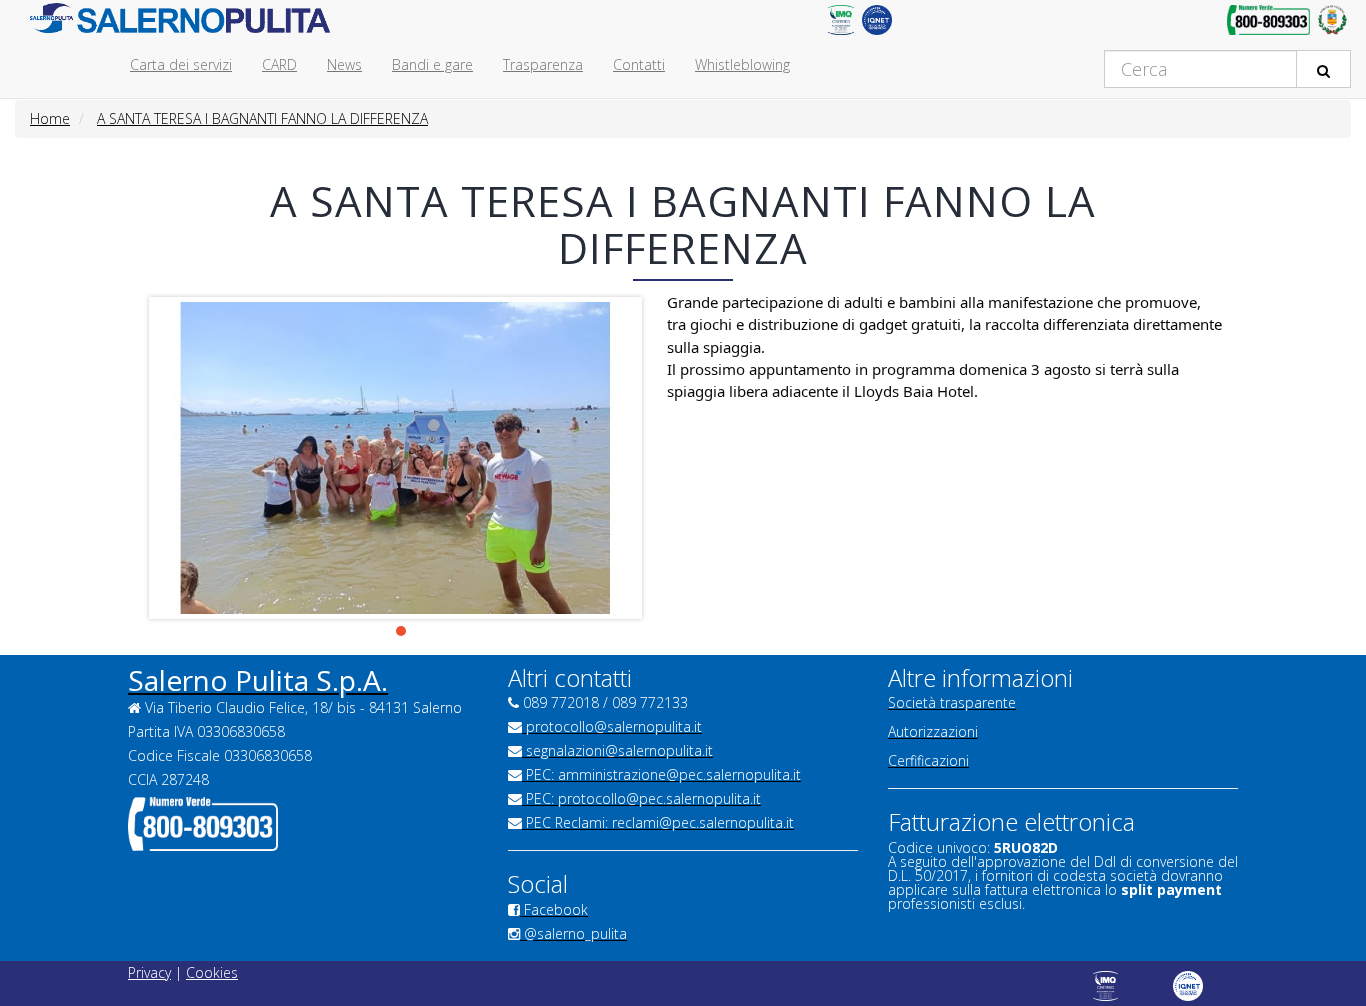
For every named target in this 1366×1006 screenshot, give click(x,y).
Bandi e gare (432, 64)
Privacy (149, 972)
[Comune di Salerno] (1332, 25)
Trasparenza (543, 64)
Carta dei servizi (181, 64)
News (344, 64)
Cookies (212, 972)
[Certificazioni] (840, 25)
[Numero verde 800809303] (1268, 25)
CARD (279, 64)
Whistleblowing (742, 64)
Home (50, 118)
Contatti (639, 64)
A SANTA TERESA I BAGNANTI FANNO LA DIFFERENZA (262, 118)
